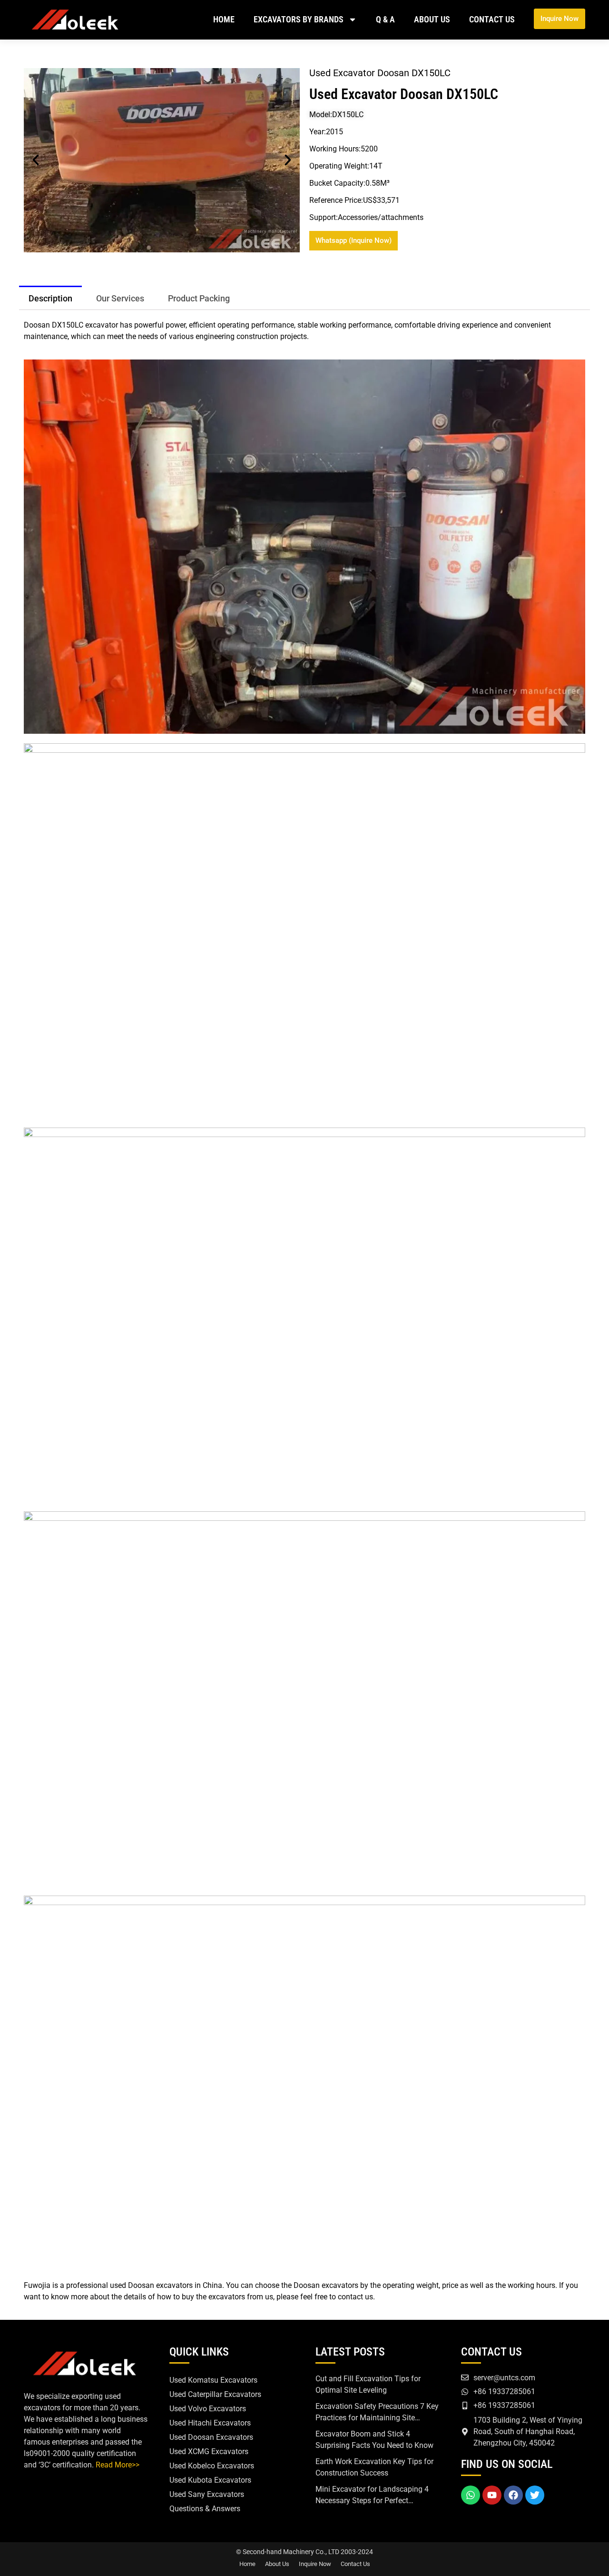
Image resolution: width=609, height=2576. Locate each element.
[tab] (50, 298)
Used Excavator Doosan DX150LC (404, 94)
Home (224, 19)
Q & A (385, 19)
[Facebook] (513, 2495)
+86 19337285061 (504, 2391)
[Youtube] (492, 2495)
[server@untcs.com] (465, 2377)
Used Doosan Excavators (211, 2437)
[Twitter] (535, 2495)
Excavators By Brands (299, 19)
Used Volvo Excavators (208, 2409)
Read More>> (118, 2465)
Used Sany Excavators (207, 2494)
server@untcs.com (504, 2378)
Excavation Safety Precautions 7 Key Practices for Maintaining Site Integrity (377, 2418)
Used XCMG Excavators (209, 2451)
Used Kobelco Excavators (212, 2466)
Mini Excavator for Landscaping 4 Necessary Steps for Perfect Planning (372, 2501)
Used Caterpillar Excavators (215, 2394)
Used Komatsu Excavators (213, 2380)
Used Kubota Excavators (210, 2480)
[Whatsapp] (471, 2495)
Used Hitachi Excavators (210, 2423)
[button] (36, 160)
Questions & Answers (205, 2509)
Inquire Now (315, 2564)
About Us (432, 19)
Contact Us (492, 19)
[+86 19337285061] (465, 2392)
